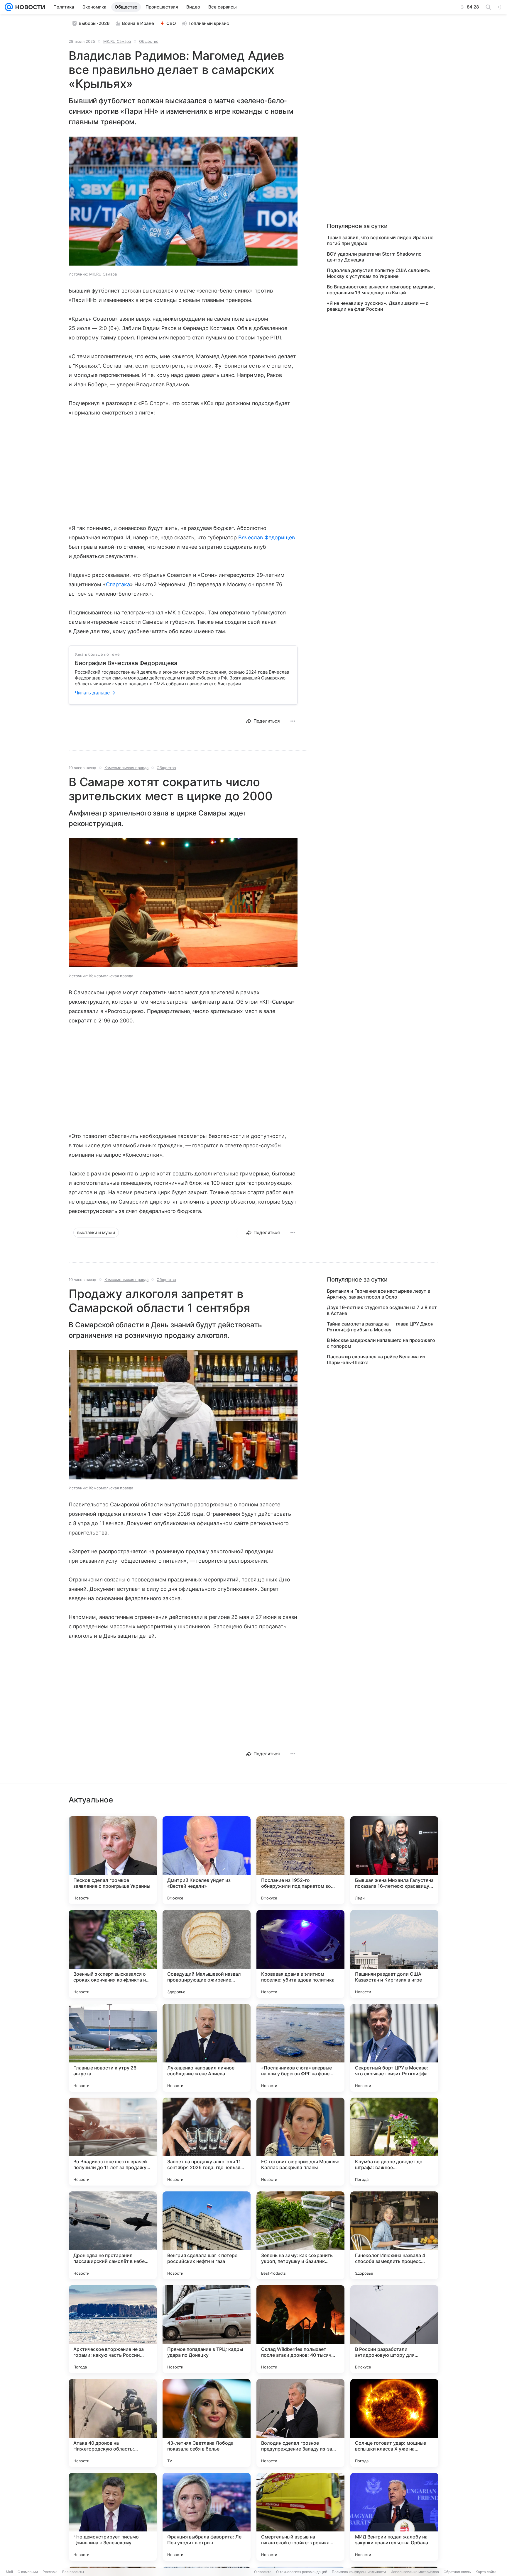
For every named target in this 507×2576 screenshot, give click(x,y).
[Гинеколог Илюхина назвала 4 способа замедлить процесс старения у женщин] (394, 2235)
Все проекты (73, 2572)
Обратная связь (457, 2572)
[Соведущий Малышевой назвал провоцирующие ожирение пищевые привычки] (207, 1954)
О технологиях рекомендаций (302, 2572)
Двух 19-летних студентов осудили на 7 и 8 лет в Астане (382, 1310)
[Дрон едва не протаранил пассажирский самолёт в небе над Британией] (113, 2235)
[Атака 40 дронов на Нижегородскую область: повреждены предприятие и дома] (113, 2423)
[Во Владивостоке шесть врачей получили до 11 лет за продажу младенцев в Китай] (113, 2142)
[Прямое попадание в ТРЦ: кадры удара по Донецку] (207, 2329)
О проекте (263, 2572)
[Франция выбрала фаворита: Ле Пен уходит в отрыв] (207, 2517)
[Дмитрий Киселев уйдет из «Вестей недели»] (207, 1860)
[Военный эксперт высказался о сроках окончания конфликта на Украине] (113, 1954)
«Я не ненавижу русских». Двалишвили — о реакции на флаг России (378, 306)
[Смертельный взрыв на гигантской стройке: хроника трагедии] (300, 2517)
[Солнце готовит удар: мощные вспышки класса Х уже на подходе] (394, 2423)
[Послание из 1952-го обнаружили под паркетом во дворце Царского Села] (300, 1860)
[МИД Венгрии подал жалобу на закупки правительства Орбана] (394, 2517)
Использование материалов (415, 2572)
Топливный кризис (209, 23)
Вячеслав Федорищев (267, 537)
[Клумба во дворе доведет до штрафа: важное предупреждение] (394, 2142)
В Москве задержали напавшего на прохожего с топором (381, 1343)
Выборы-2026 (94, 23)
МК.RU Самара (117, 41)
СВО (171, 23)
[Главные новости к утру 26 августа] (113, 2048)
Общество (149, 41)
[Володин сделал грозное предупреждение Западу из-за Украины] (300, 2423)
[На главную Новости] (29, 7)
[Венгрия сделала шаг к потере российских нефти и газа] (207, 2235)
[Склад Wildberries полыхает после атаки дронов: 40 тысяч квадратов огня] (300, 2329)
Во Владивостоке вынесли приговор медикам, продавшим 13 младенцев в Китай (381, 290)
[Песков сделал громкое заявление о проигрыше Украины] (113, 1860)
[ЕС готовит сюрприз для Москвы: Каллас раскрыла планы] (300, 2142)
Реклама (50, 2572)
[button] (183, 202)
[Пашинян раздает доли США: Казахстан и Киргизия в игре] (394, 1954)
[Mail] (9, 7)
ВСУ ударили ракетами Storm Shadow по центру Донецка (374, 257)
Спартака (118, 584)
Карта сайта (486, 2572)
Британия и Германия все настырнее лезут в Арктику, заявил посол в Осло (378, 1294)
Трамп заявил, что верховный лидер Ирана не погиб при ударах (380, 240)
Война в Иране (138, 23)
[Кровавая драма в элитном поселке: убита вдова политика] (300, 1954)
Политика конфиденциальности (359, 2572)
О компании (28, 2572)
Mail (9, 2572)
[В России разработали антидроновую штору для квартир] (394, 2329)
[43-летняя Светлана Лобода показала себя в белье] (207, 2423)
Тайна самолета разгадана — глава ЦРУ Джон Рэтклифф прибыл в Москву (380, 1327)
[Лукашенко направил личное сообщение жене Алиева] (207, 2048)
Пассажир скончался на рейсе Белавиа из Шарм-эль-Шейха (376, 1360)
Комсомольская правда (126, 768)
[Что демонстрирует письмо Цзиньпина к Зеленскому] (113, 2517)
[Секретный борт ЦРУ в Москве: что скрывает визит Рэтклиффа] (394, 2048)
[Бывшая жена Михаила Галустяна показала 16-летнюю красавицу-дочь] (394, 1860)
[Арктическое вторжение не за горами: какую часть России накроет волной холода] (113, 2329)
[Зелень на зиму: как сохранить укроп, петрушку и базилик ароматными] (300, 2235)
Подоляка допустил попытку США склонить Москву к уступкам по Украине (378, 273)
